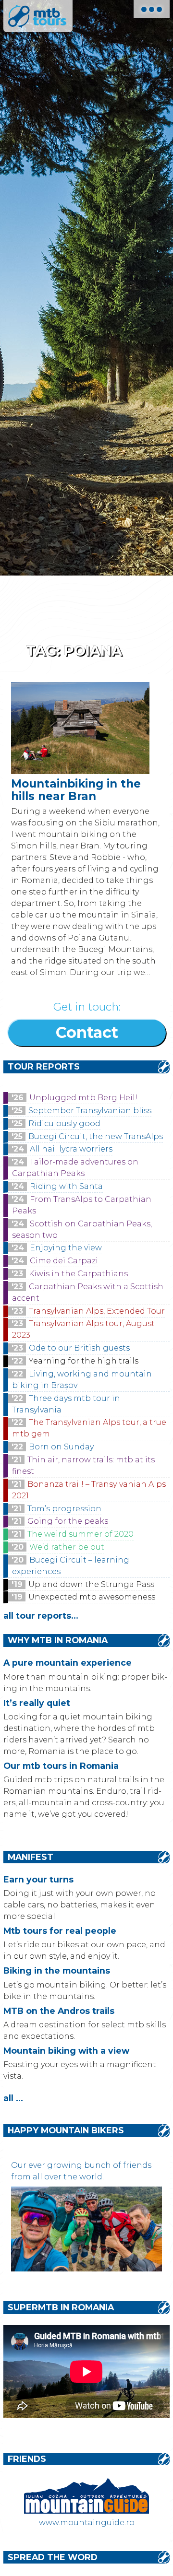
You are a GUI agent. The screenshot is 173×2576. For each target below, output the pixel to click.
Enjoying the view (66, 1248)
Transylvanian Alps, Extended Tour (97, 1311)
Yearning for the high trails (84, 1361)
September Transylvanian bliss (90, 1111)
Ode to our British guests (79, 1348)
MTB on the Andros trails (59, 2011)
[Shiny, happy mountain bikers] (86, 2269)
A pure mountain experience (68, 1663)
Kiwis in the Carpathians (78, 1274)
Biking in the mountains (57, 1970)
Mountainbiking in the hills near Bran (76, 790)
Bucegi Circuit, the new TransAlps (96, 1136)
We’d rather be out (67, 1547)
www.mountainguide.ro (87, 2523)
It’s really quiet (37, 1703)
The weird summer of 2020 (80, 1534)
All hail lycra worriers (71, 1149)
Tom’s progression (64, 1509)
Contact (87, 1032)
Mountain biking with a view (66, 2051)
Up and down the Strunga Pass (91, 1584)
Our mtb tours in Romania (61, 1766)
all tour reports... (41, 1616)
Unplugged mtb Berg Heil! (83, 1098)
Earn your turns (38, 1879)
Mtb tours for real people (60, 1931)
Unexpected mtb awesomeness (92, 1597)
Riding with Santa (66, 1186)
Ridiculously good (64, 1123)
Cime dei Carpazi (64, 1261)
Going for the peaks (68, 1521)
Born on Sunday (61, 1447)
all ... (13, 2098)
